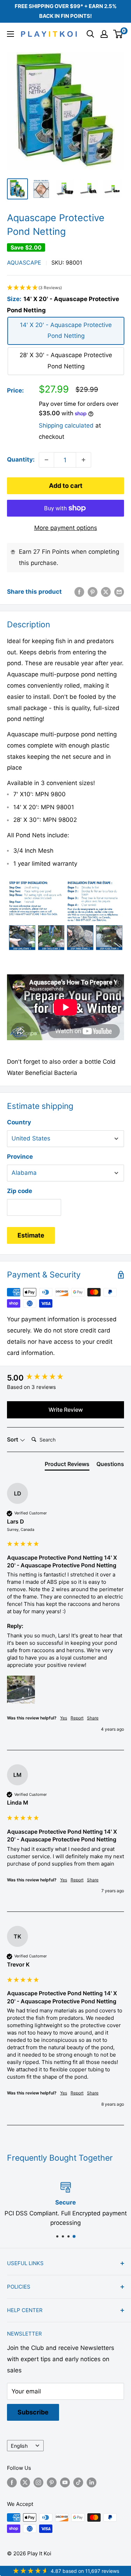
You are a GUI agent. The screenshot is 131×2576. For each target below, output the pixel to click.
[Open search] (90, 34)
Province (20, 1157)
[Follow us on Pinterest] (52, 2482)
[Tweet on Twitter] (106, 592)
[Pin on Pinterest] (93, 592)
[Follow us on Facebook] (12, 2482)
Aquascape (24, 263)
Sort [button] (13, 1439)
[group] (65, 1378)
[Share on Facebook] (79, 592)
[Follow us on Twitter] (25, 2482)
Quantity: (21, 459)
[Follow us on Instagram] (38, 2482)
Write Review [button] (66, 1410)
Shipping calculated (66, 425)
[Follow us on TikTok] (78, 2482)
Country (19, 1122)
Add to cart (66, 486)
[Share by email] (119, 592)
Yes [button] (64, 1718)
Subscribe (33, 2412)
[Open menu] (10, 34)
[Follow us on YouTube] (65, 2482)
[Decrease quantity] (46, 460)
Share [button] (93, 1718)
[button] (65, 288)
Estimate (31, 1235)
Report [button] (77, 1718)
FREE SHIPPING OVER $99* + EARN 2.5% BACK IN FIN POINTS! (66, 11)
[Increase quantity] (83, 460)
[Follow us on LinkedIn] (92, 2482)
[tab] (67, 1465)
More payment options (66, 528)
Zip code (20, 1191)
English (19, 2446)
